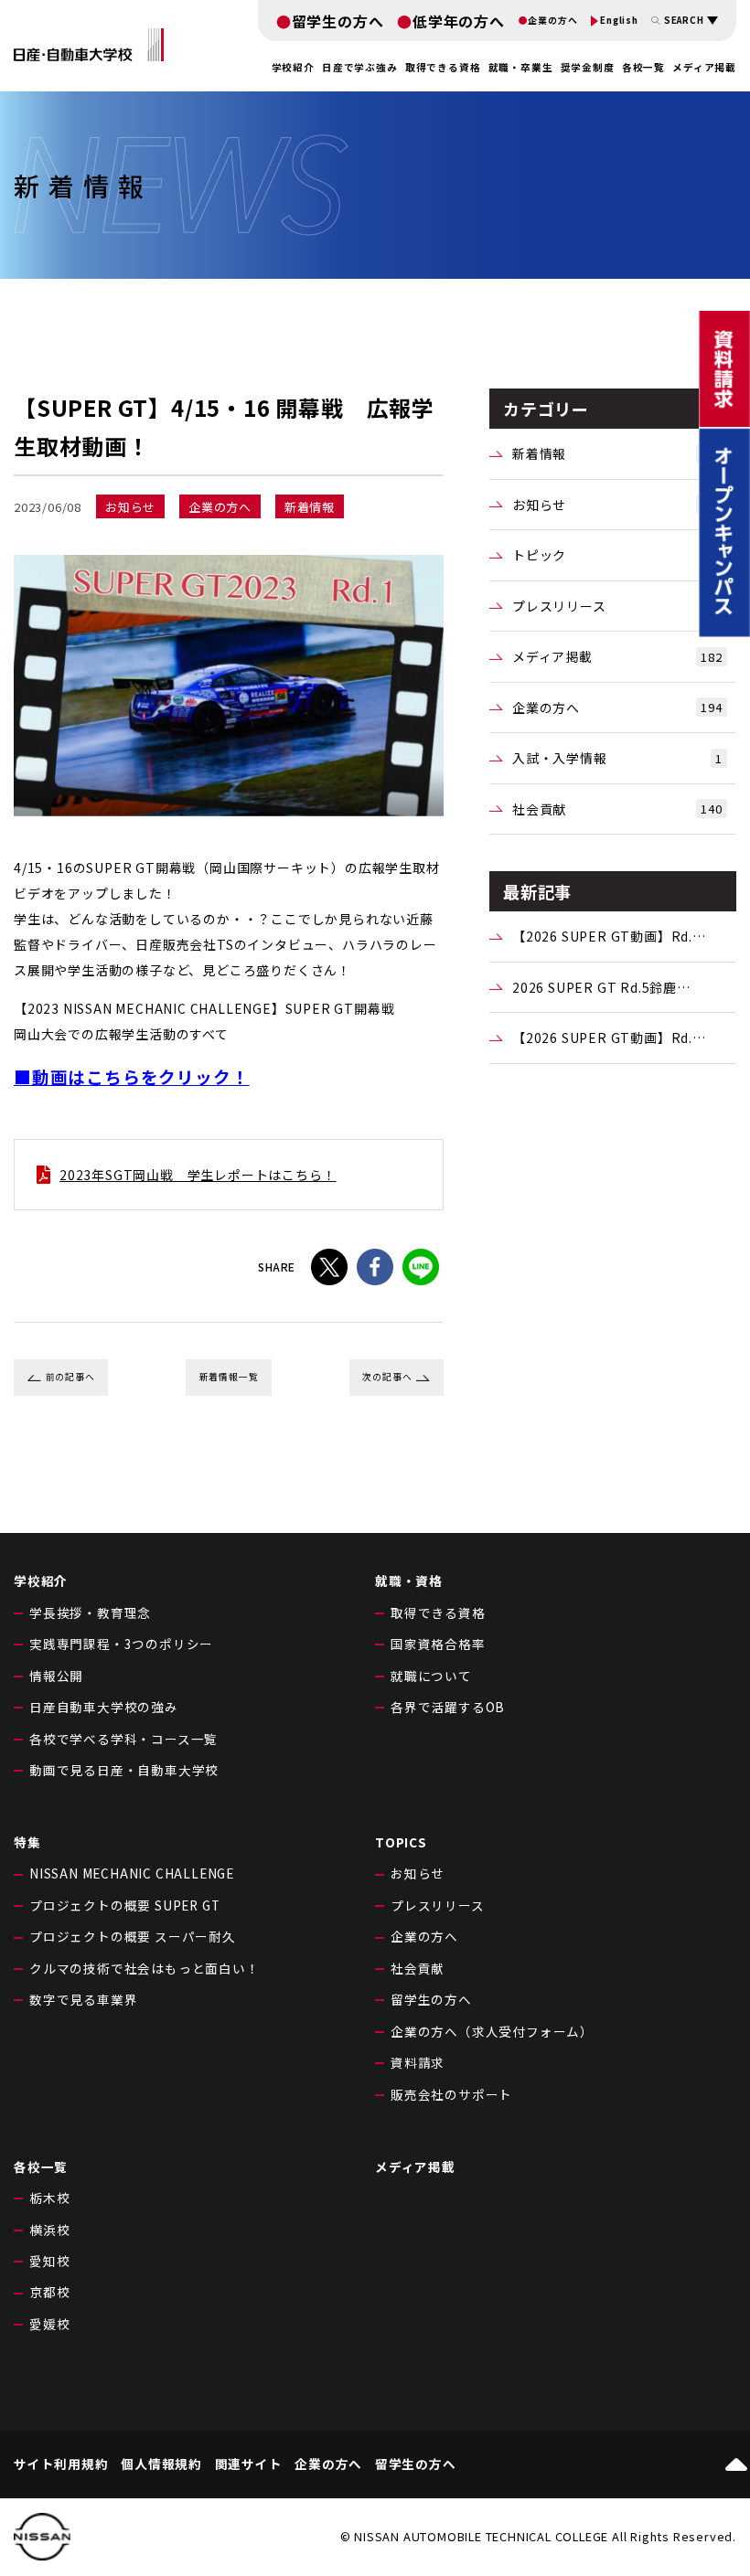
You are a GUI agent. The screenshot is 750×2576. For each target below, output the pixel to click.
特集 (27, 1842)
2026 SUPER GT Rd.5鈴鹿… (601, 987)
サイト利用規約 (61, 2464)
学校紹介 (41, 1581)
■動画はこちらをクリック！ (131, 1076)
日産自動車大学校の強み (104, 1707)
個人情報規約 (161, 2464)
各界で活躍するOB (448, 1707)
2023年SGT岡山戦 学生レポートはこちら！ (198, 1175)
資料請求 (418, 2062)
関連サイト (249, 2464)
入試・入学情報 (617, 758)
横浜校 (49, 2230)
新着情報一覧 (229, 1377)
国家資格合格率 (438, 1644)
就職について (431, 1676)
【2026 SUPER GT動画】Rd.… (609, 936)
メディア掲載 (704, 67)
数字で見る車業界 (83, 1999)
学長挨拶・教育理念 (90, 1613)
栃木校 (49, 2198)
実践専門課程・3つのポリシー (121, 1644)
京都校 (49, 2292)
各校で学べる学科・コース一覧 (123, 1739)
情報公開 (56, 1676)
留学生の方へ (338, 21)
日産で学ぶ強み (360, 67)
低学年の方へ (459, 21)
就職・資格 (409, 1581)
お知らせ (617, 505)
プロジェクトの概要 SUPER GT (124, 1905)
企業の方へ (552, 21)
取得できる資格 (438, 1613)
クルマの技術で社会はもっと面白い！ (145, 1968)
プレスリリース (617, 606)
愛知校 (49, 2261)
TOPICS (401, 1842)
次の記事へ (387, 1377)
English (619, 21)
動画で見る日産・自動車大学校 (124, 1770)
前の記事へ (70, 1377)
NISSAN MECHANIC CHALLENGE (132, 1873)
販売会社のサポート (451, 2094)
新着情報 (617, 453)
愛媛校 (49, 2324)
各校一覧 (643, 67)
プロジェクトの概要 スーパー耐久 (133, 1936)
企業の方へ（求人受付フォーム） (492, 2031)
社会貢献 (617, 809)
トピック (617, 555)
